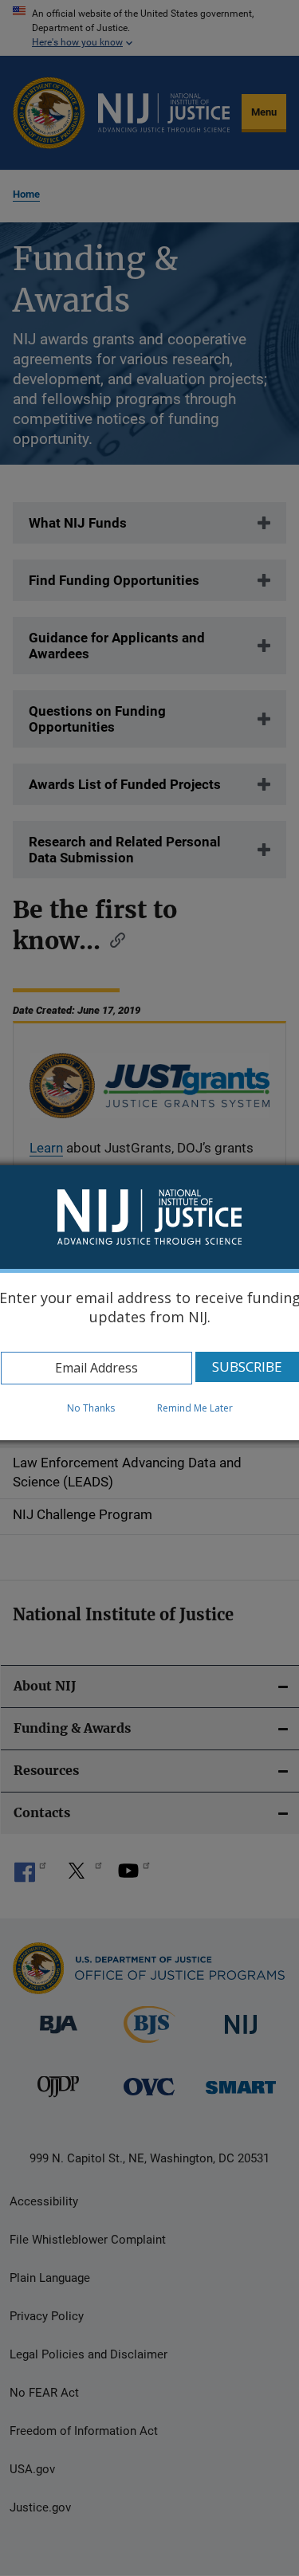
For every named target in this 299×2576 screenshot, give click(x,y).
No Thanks (91, 1408)
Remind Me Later (195, 1408)
